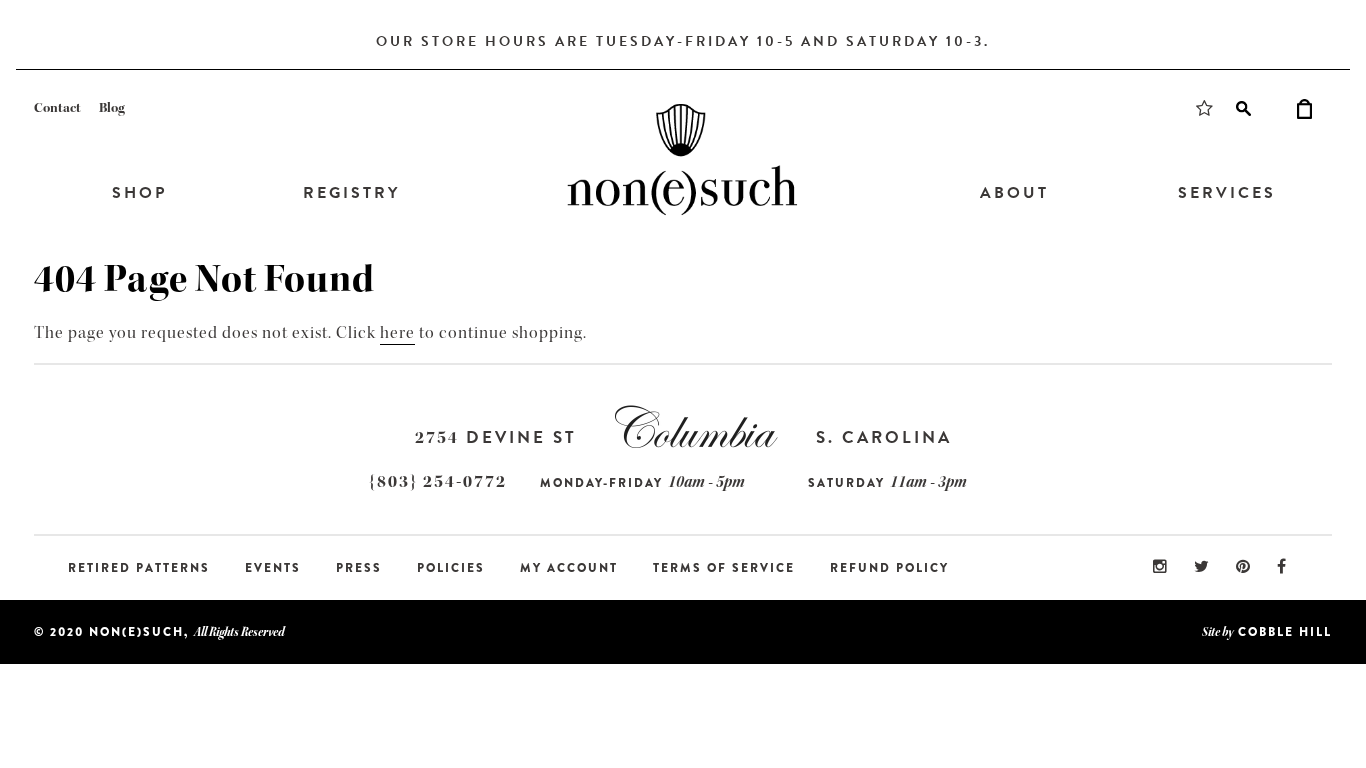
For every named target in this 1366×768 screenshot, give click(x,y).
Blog (112, 108)
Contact (57, 108)
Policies (451, 568)
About (1014, 193)
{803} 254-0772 (438, 481)
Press (359, 568)
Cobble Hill (1285, 632)
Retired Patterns (139, 568)
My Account (569, 568)
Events (273, 568)
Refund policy (889, 568)
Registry (351, 193)
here (397, 332)
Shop (139, 193)
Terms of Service (724, 568)
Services (1227, 193)
